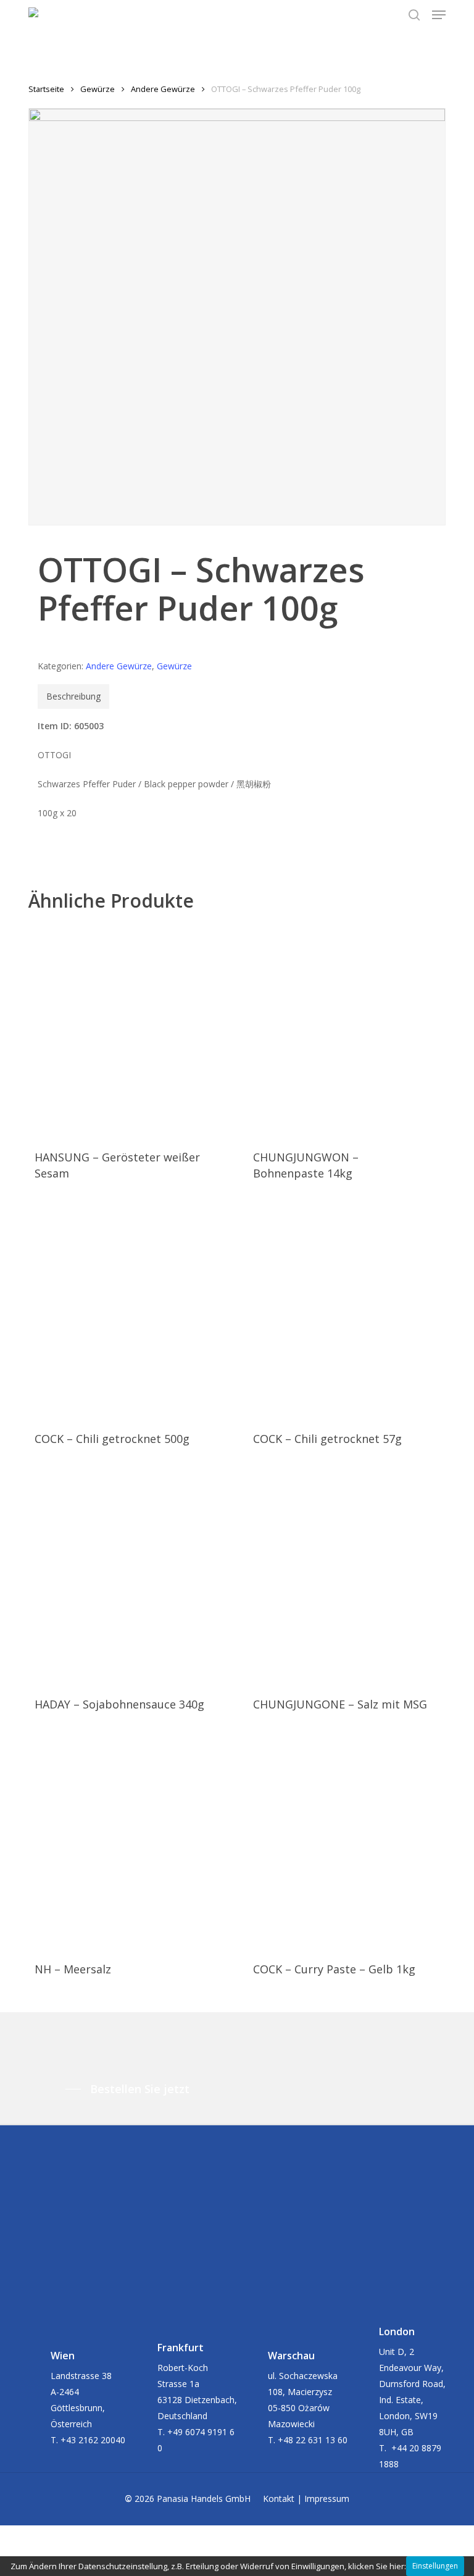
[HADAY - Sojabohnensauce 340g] (124, 1577)
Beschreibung (73, 696)
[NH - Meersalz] (124, 1843)
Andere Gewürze (163, 89)
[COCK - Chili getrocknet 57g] (342, 1312)
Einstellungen (435, 2566)
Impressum (327, 2499)
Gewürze (98, 89)
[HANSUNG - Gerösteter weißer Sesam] (124, 1030)
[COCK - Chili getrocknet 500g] (124, 1312)
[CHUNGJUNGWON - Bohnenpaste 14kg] (342, 1030)
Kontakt (279, 2499)
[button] (439, 15)
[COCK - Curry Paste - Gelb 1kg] (342, 1843)
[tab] (73, 696)
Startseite (46, 89)
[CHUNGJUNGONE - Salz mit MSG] (342, 1577)
